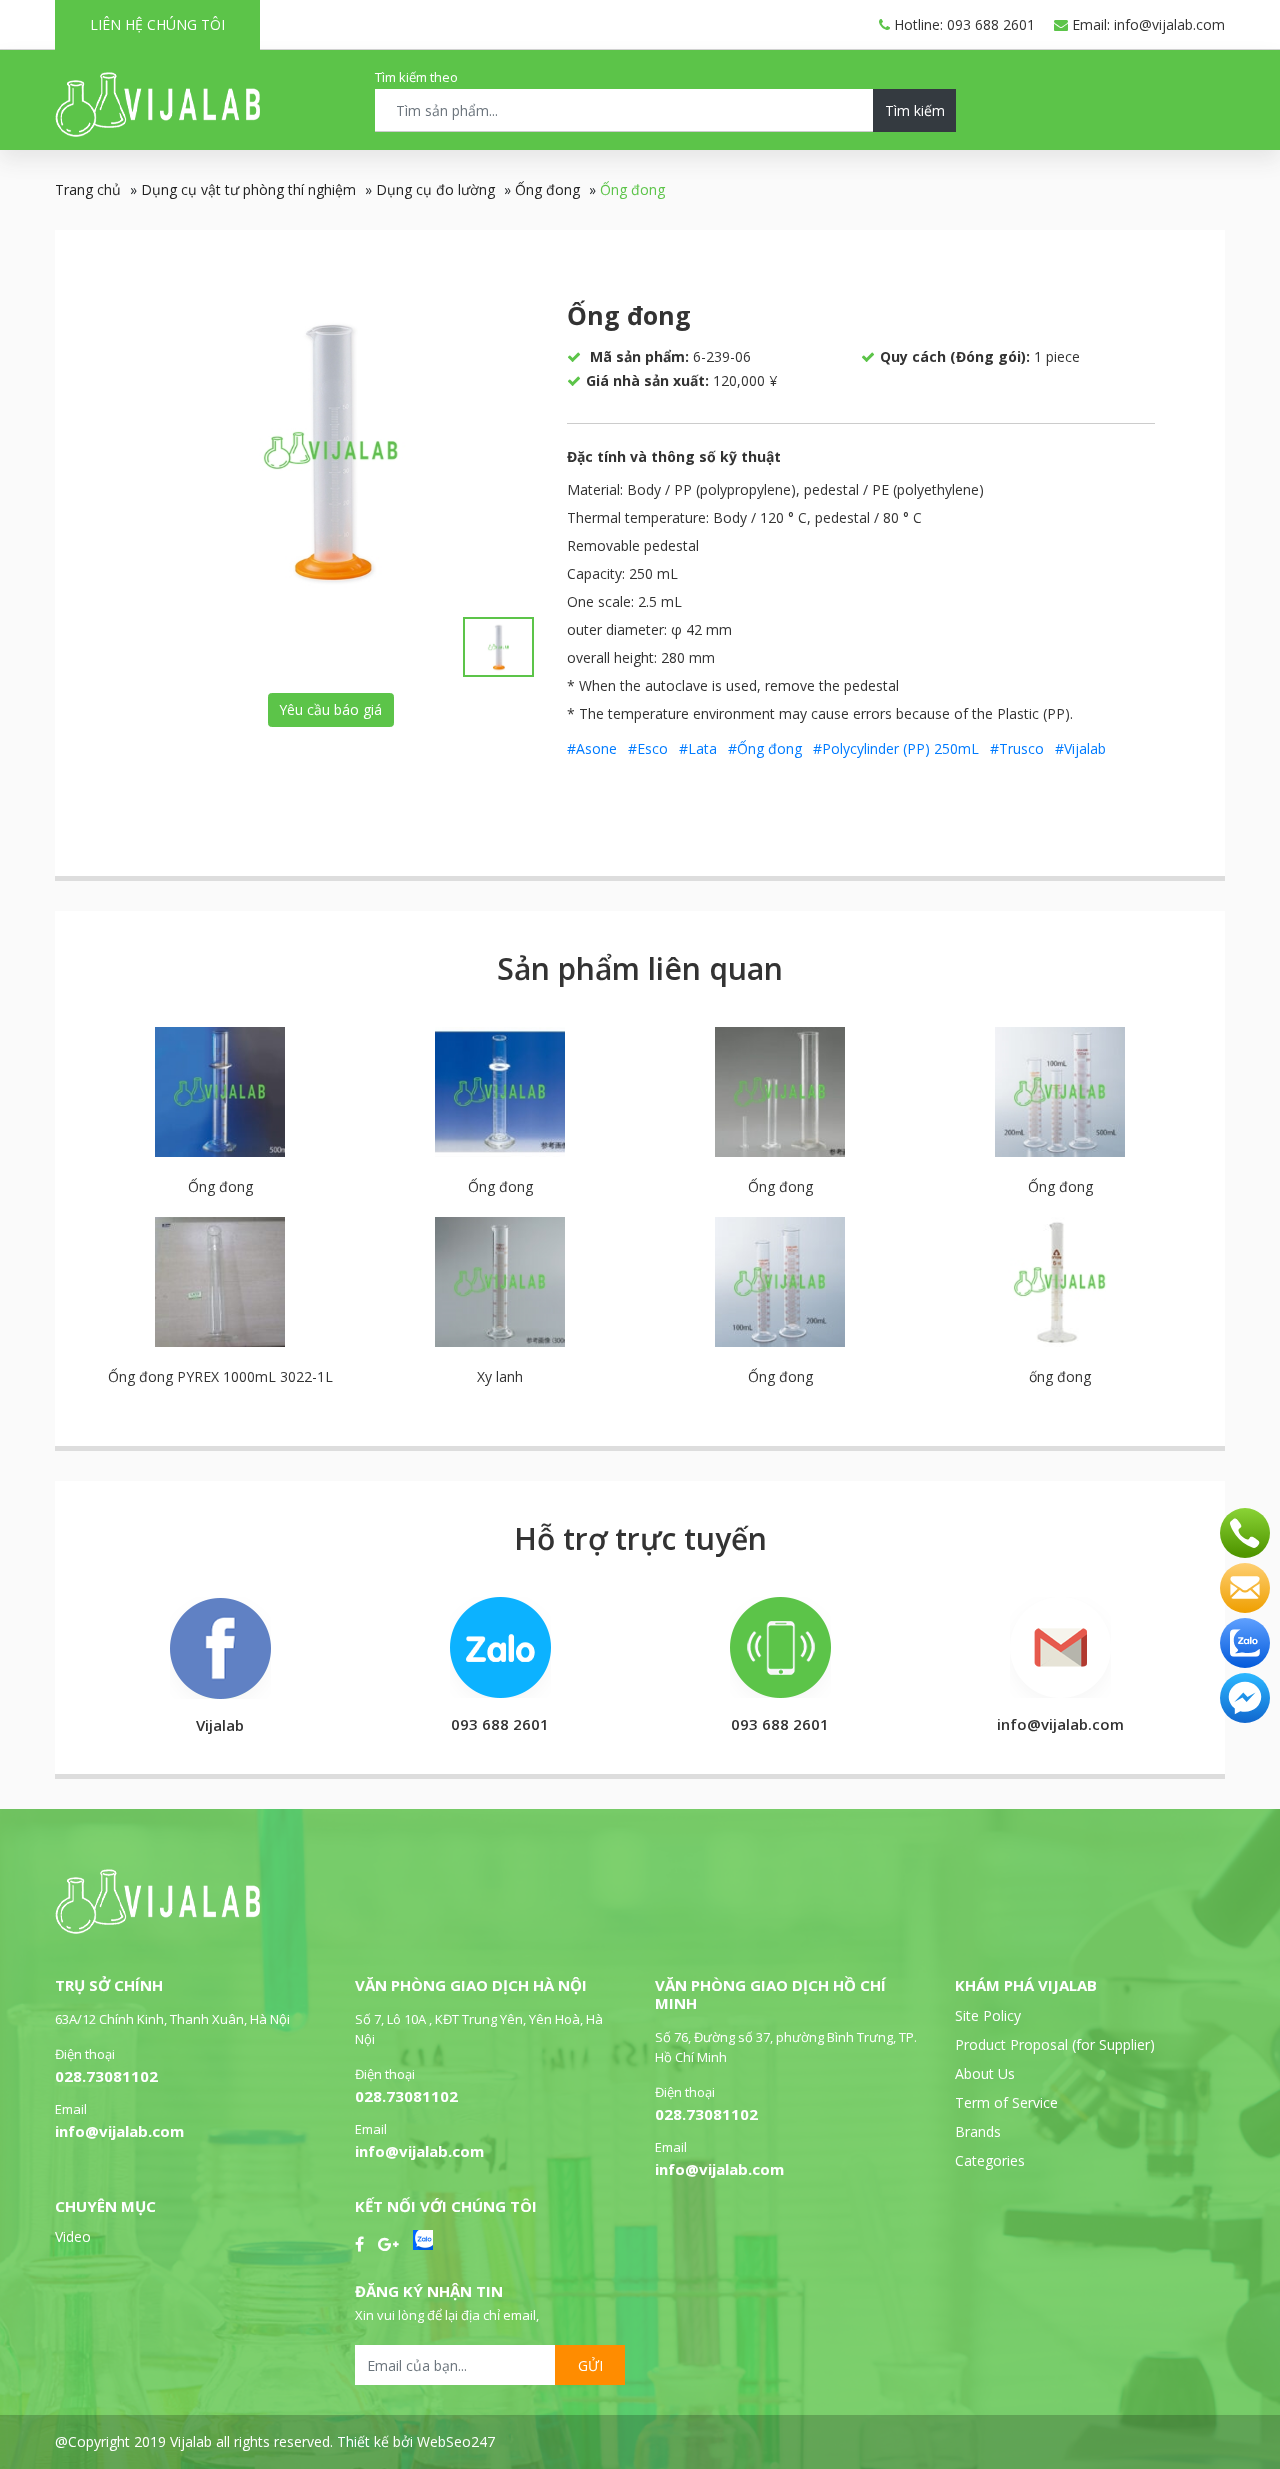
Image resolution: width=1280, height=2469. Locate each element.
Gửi (590, 2365)
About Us (985, 2073)
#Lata (698, 748)
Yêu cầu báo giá (330, 709)
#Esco (648, 748)
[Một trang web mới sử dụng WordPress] (157, 131)
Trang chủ (88, 189)
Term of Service (1006, 2102)
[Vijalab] (157, 1928)
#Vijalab (1080, 748)
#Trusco (1017, 748)
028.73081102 (106, 2076)
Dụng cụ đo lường (435, 189)
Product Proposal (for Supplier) (1055, 2044)
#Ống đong (765, 748)
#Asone (592, 748)
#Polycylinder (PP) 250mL (896, 748)
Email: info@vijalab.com (1146, 24)
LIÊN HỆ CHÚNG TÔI (157, 24)
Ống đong (547, 189)
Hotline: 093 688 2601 (962, 24)
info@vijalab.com (119, 2131)
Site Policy (988, 2015)
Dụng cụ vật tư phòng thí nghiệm (248, 189)
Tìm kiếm (915, 110)
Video (73, 2236)
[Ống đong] (331, 450)
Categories (990, 2160)
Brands (978, 2131)
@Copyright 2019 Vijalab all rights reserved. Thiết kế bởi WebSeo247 (275, 2441)
